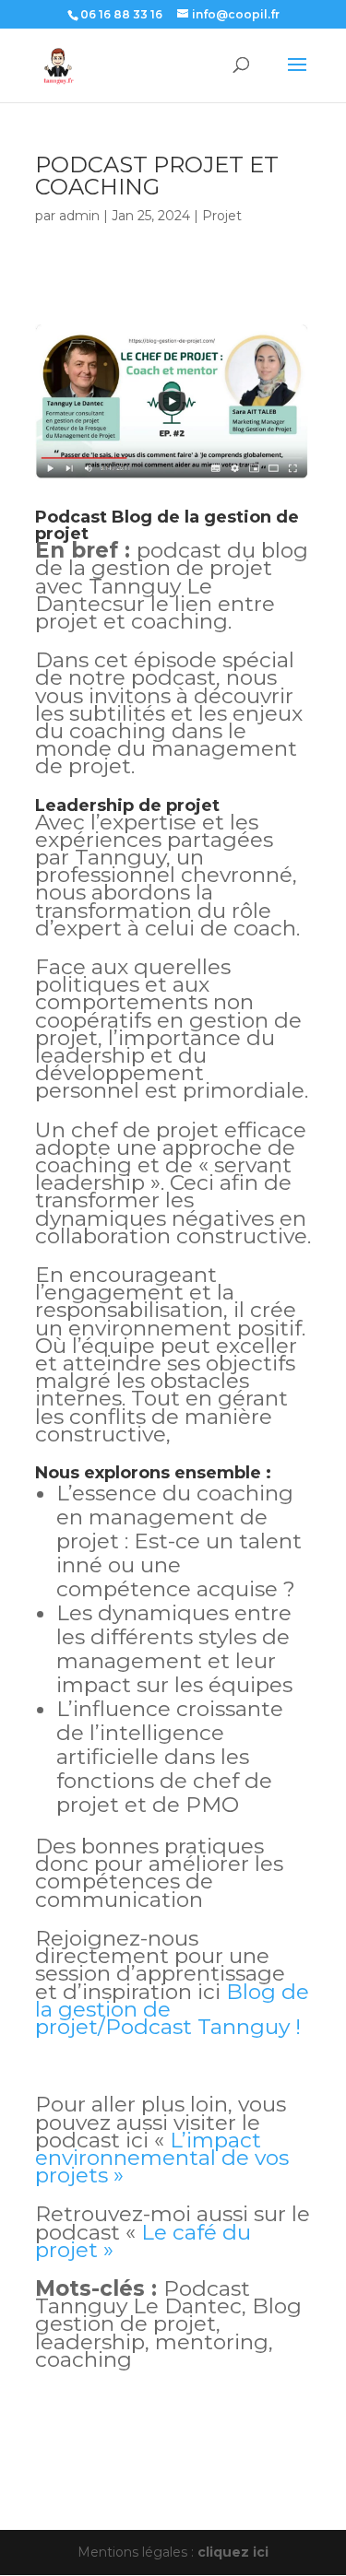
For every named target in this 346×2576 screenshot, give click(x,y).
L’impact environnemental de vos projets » (162, 2158)
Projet (222, 216)
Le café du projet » (143, 2241)
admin (79, 216)
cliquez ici (233, 2552)
